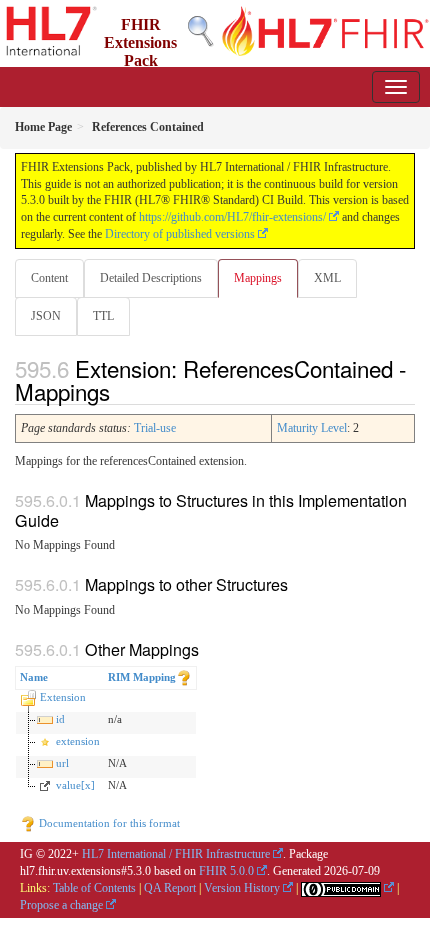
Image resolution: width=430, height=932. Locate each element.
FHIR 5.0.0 (226, 871)
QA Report (170, 888)
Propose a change (61, 905)
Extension (63, 697)
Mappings (258, 278)
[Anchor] (121, 391)
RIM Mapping (142, 677)
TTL (103, 316)
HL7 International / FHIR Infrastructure (176, 854)
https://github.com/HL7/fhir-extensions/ (232, 217)
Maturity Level (312, 428)
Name (34, 677)
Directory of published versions (180, 234)
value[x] (75, 785)
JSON (46, 316)
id (60, 719)
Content (49, 278)
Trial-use (155, 428)
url (62, 763)
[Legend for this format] (184, 677)
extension (78, 741)
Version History (242, 888)
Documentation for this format (108, 823)
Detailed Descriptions (151, 278)
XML (327, 278)
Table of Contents (94, 888)
